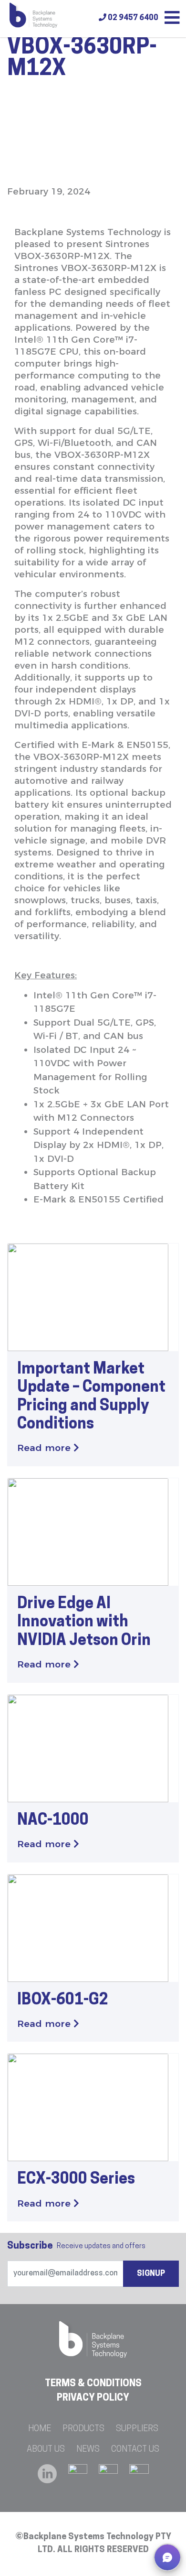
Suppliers (137, 2429)
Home (40, 2429)
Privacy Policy (93, 2398)
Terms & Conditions (93, 2384)
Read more (45, 1448)
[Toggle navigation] (172, 19)
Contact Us (135, 2450)
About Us (46, 2450)
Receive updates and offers (76, 2246)
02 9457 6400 (132, 18)
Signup (151, 2274)
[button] (167, 2557)
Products (83, 2429)
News (88, 2450)
